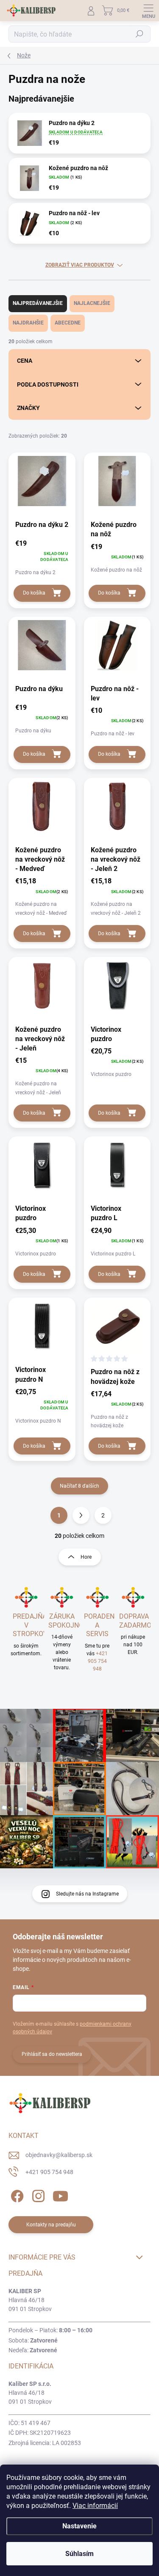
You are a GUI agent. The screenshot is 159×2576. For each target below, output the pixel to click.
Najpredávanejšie (38, 303)
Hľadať (139, 34)
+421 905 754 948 (98, 1661)
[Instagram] (37, 2194)
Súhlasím (79, 2554)
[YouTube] (60, 2194)
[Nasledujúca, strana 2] (81, 1515)
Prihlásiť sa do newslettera (52, 2054)
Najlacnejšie (92, 303)
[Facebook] (16, 2194)
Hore (86, 1557)
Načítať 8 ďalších (79, 1486)
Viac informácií (95, 2506)
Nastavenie (79, 2526)
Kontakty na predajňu (51, 2225)
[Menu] (148, 11)
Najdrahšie (28, 323)
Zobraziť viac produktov (80, 265)
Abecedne (68, 323)
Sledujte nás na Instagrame (87, 1894)
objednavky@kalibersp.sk (59, 2155)
